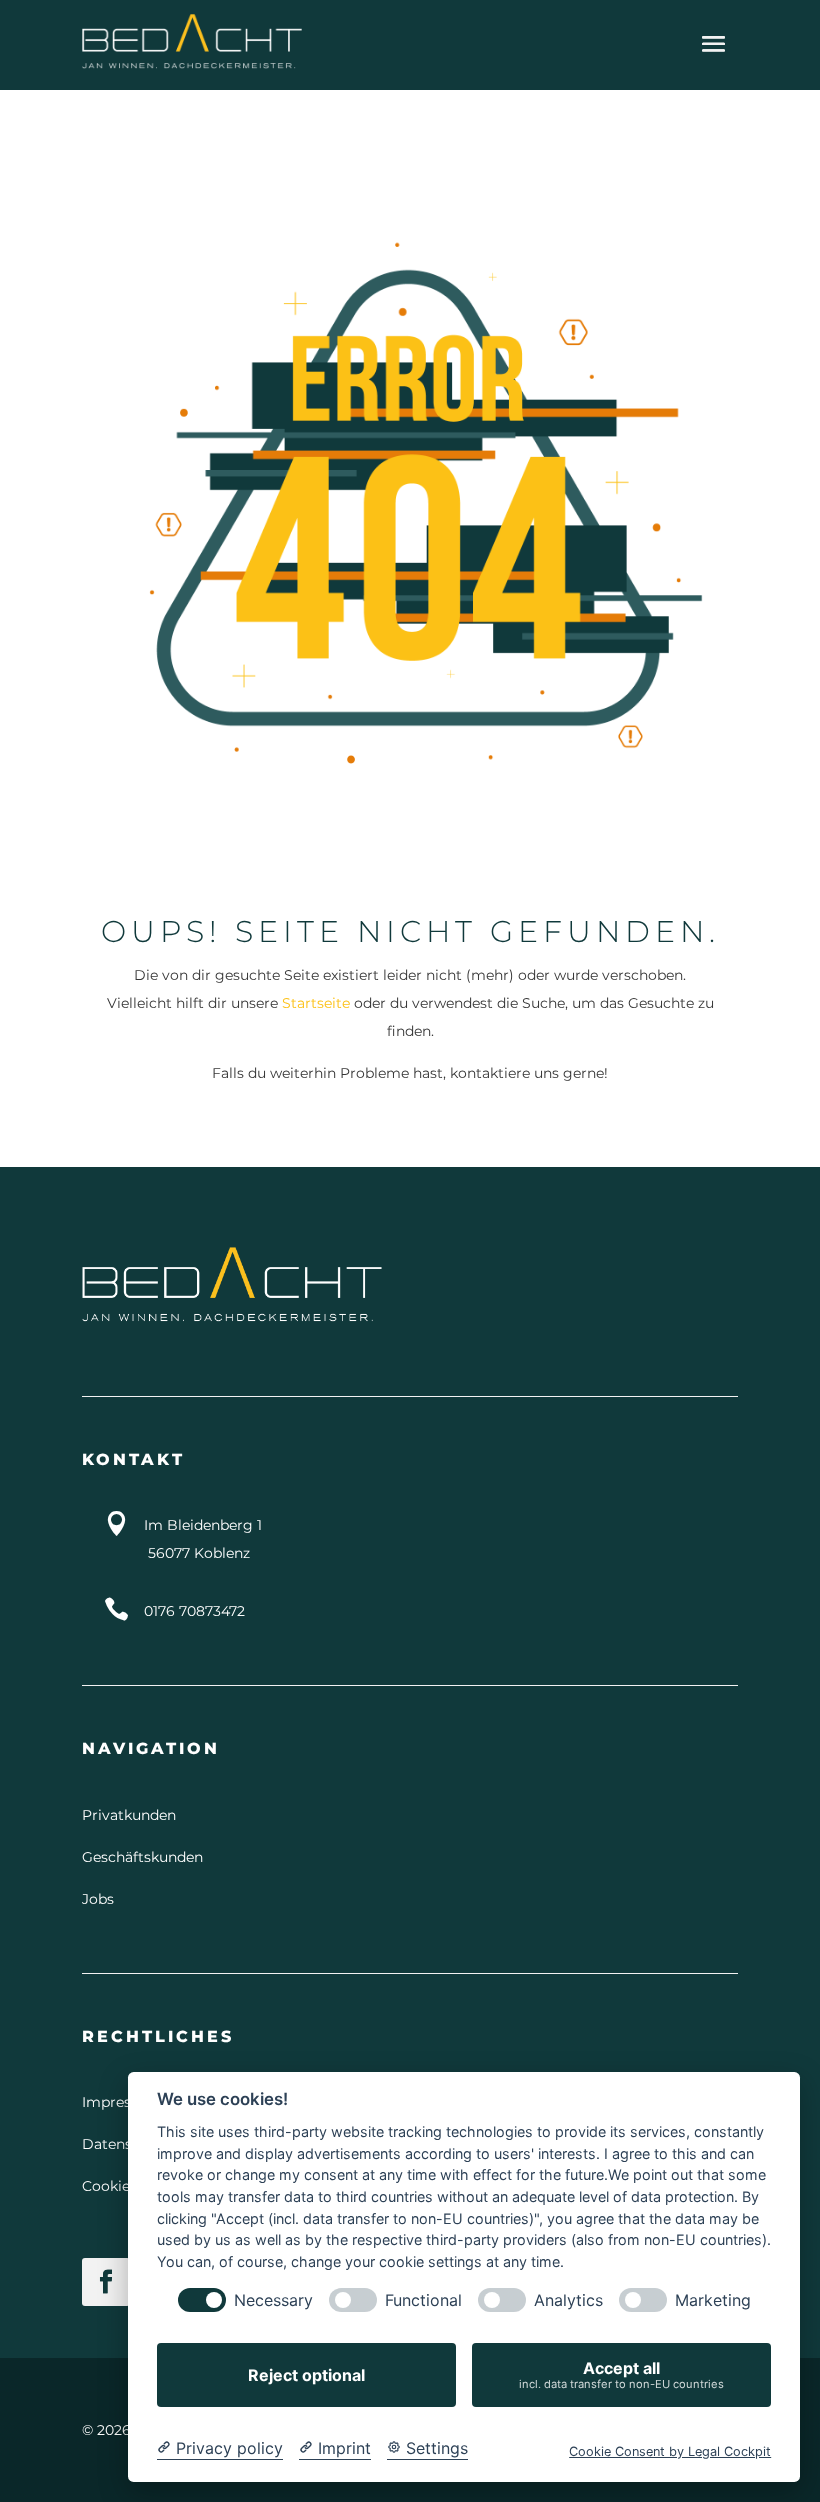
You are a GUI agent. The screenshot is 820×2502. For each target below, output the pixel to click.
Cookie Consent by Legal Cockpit (670, 2451)
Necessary (273, 2300)
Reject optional (306, 2375)
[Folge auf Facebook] (106, 2282)
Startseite (316, 1003)
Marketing (713, 2300)
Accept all (621, 2374)
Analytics (568, 2300)
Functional (423, 2300)
